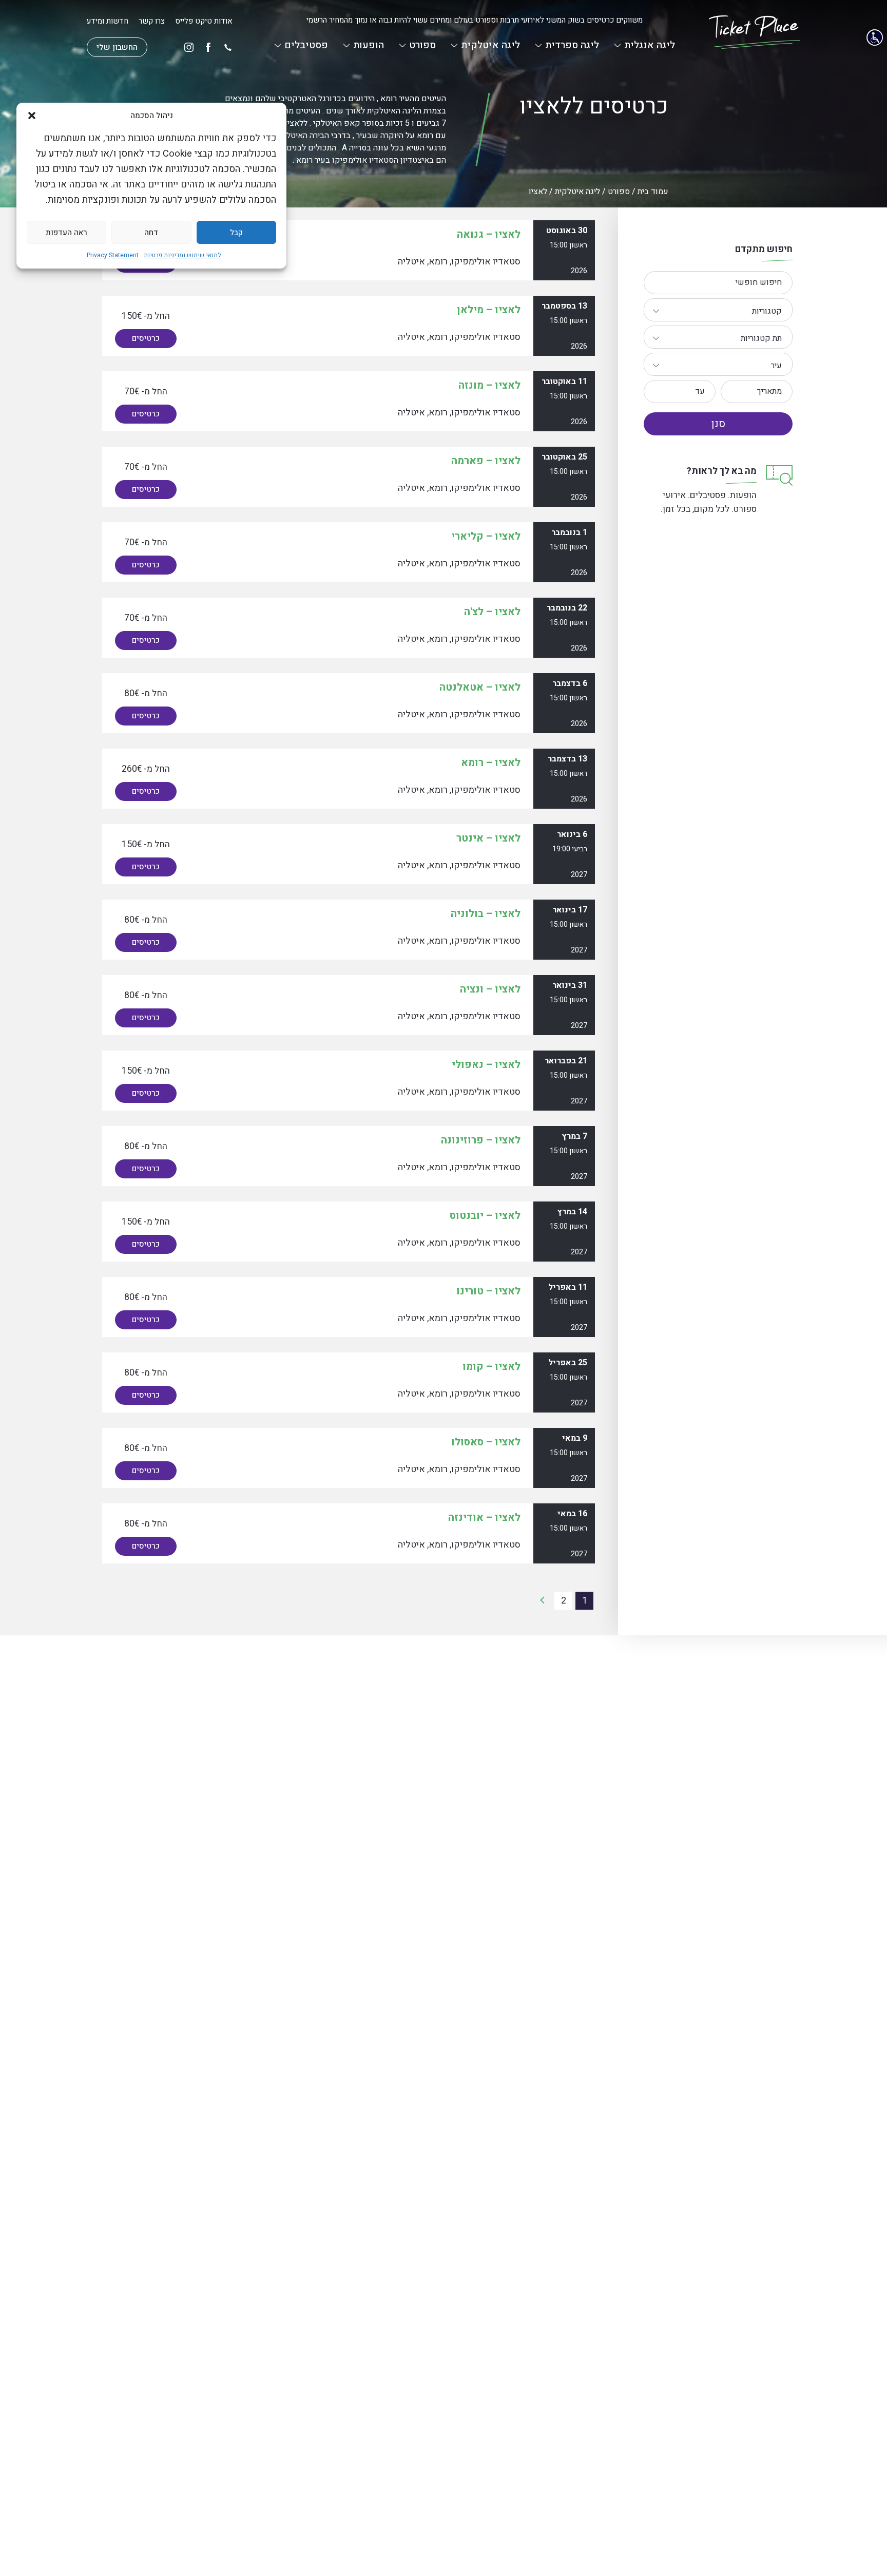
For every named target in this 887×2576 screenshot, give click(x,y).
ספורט (422, 45)
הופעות (369, 45)
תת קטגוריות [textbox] (761, 338)
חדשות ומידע (108, 21)
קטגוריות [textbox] (767, 311)
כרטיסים (146, 338)
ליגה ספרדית (572, 45)
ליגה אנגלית (650, 45)
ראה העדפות (66, 233)
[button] (32, 116)
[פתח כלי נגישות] (875, 37)
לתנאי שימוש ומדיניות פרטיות (182, 255)
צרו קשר (152, 21)
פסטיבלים (306, 45)
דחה (151, 233)
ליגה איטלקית (490, 45)
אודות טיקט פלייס (204, 21)
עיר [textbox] (776, 366)
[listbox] (718, 310)
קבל (236, 233)
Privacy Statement (113, 255)
